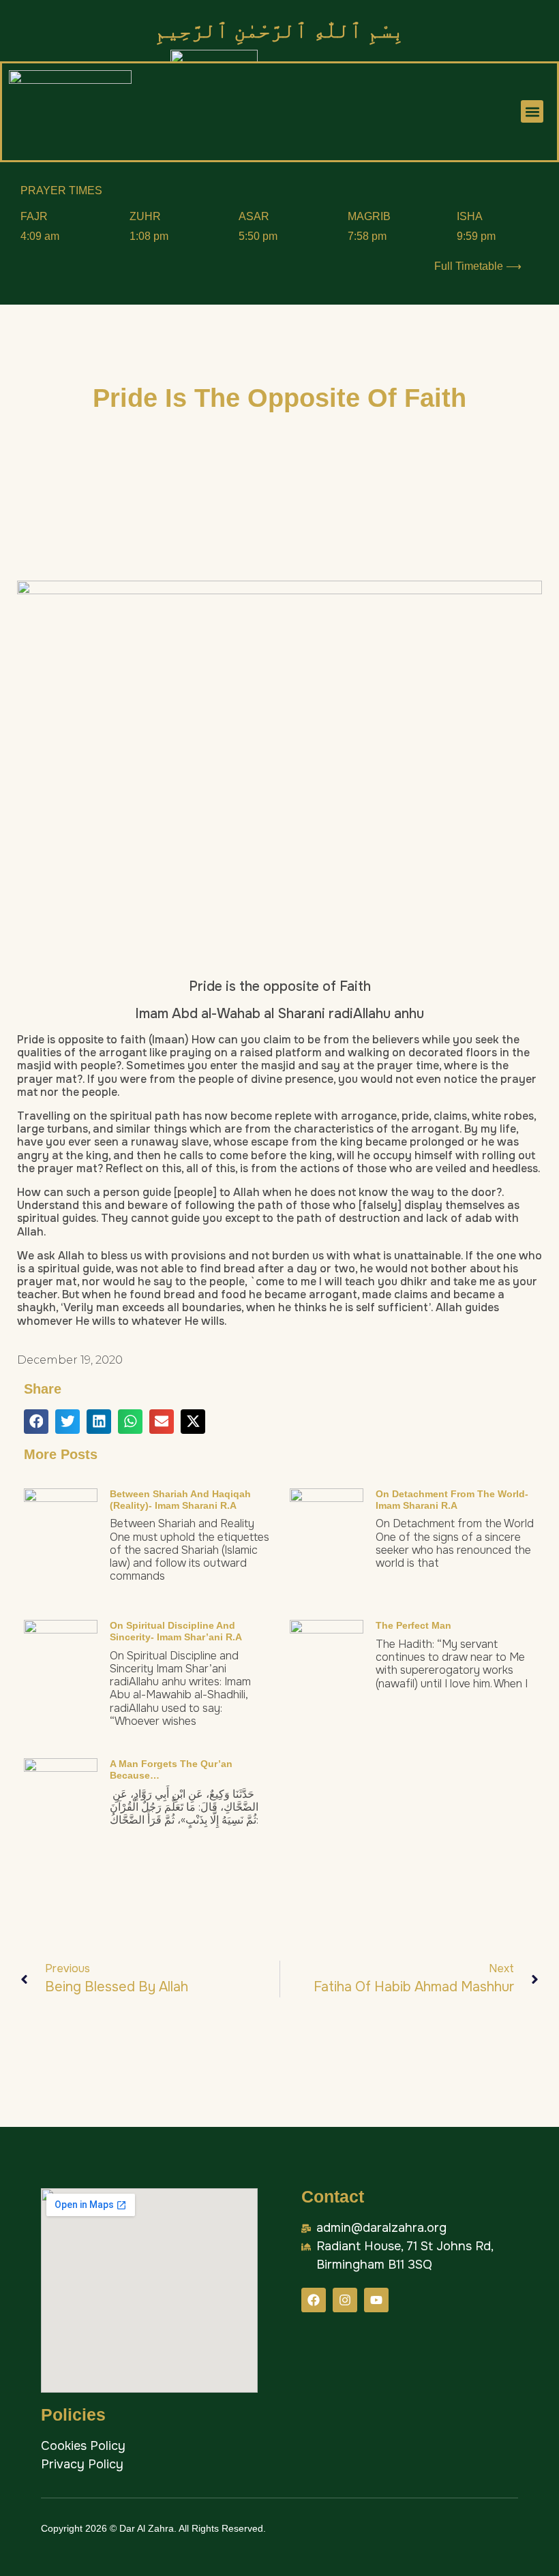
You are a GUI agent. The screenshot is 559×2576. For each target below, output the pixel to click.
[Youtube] (376, 2300)
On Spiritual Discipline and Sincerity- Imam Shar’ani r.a (176, 1631)
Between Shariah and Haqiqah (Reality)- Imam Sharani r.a (180, 1500)
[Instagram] (345, 2300)
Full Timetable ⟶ (478, 266)
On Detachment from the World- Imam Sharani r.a (452, 1500)
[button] (532, 111)
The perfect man (413, 1625)
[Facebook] (314, 2300)
